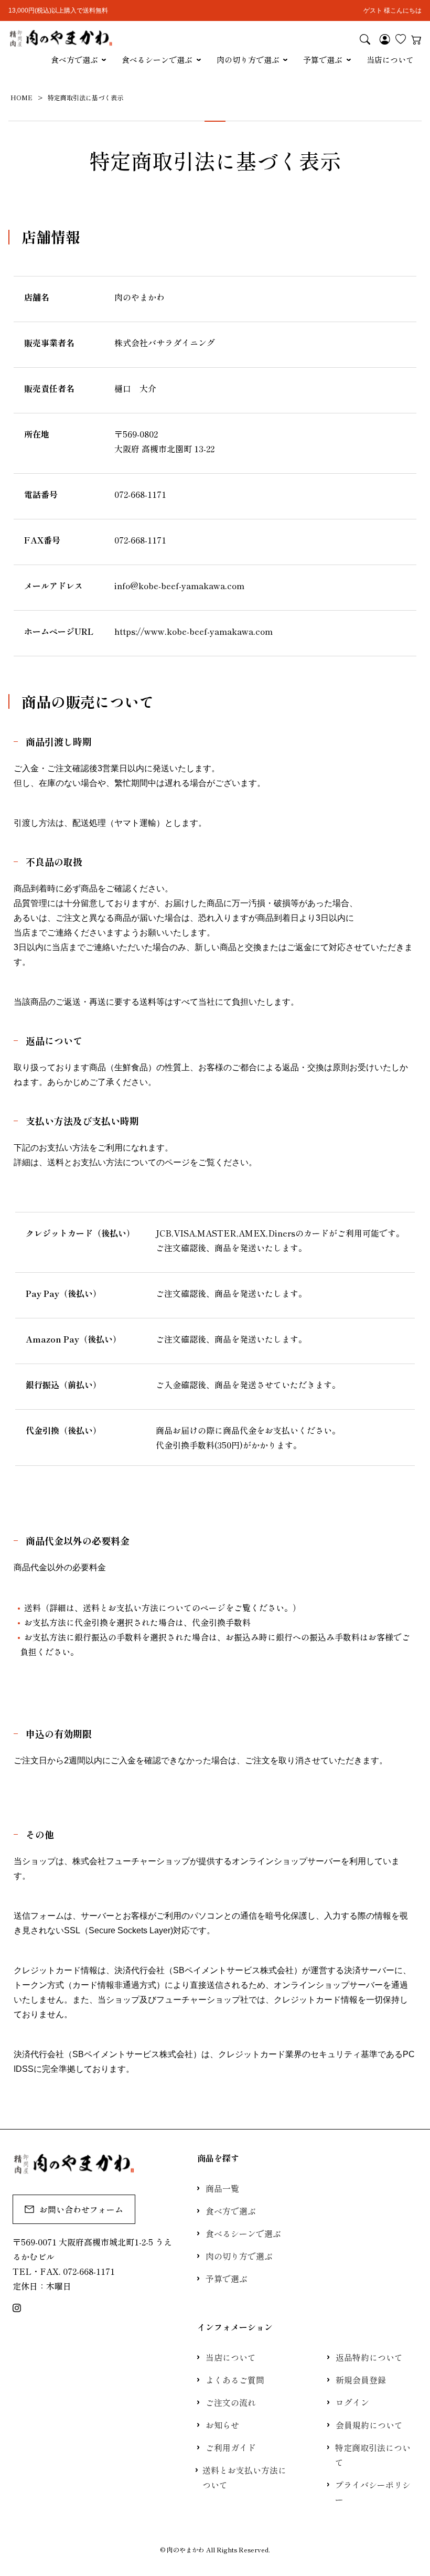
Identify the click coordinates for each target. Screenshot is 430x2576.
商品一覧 (222, 2188)
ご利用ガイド (231, 2447)
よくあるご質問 (235, 2380)
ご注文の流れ (231, 2402)
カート (416, 39)
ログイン (352, 2402)
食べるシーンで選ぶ (157, 60)
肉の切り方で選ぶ (248, 60)
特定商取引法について (373, 2455)
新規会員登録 (361, 2380)
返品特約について (369, 2357)
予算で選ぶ (323, 60)
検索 (365, 39)
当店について (390, 60)
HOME (21, 97)
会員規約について (369, 2425)
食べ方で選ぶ (74, 60)
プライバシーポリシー (373, 2492)
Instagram (17, 2308)
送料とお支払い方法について (244, 2477)
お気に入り (401, 39)
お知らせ (222, 2425)
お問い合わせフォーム (81, 2209)
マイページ (385, 39)
